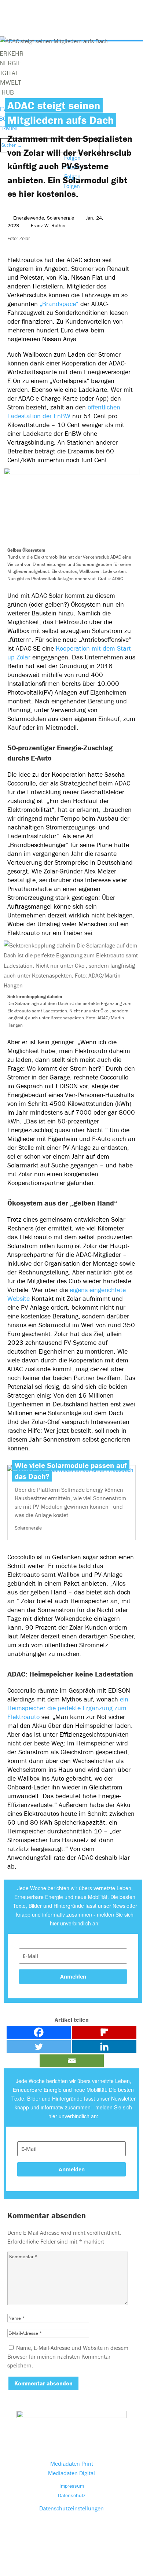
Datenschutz (72, 2495)
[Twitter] (39, 2047)
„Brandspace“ (58, 304)
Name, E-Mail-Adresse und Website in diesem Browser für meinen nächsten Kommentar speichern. (68, 2356)
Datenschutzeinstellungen (71, 2508)
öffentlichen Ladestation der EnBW (64, 411)
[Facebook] (39, 2032)
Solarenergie (60, 218)
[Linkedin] (104, 2047)
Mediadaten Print (72, 2463)
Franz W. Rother (48, 225)
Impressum (72, 2486)
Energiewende (29, 218)
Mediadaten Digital (71, 2473)
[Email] (72, 2061)
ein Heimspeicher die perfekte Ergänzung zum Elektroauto (68, 1708)
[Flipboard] (104, 2032)
